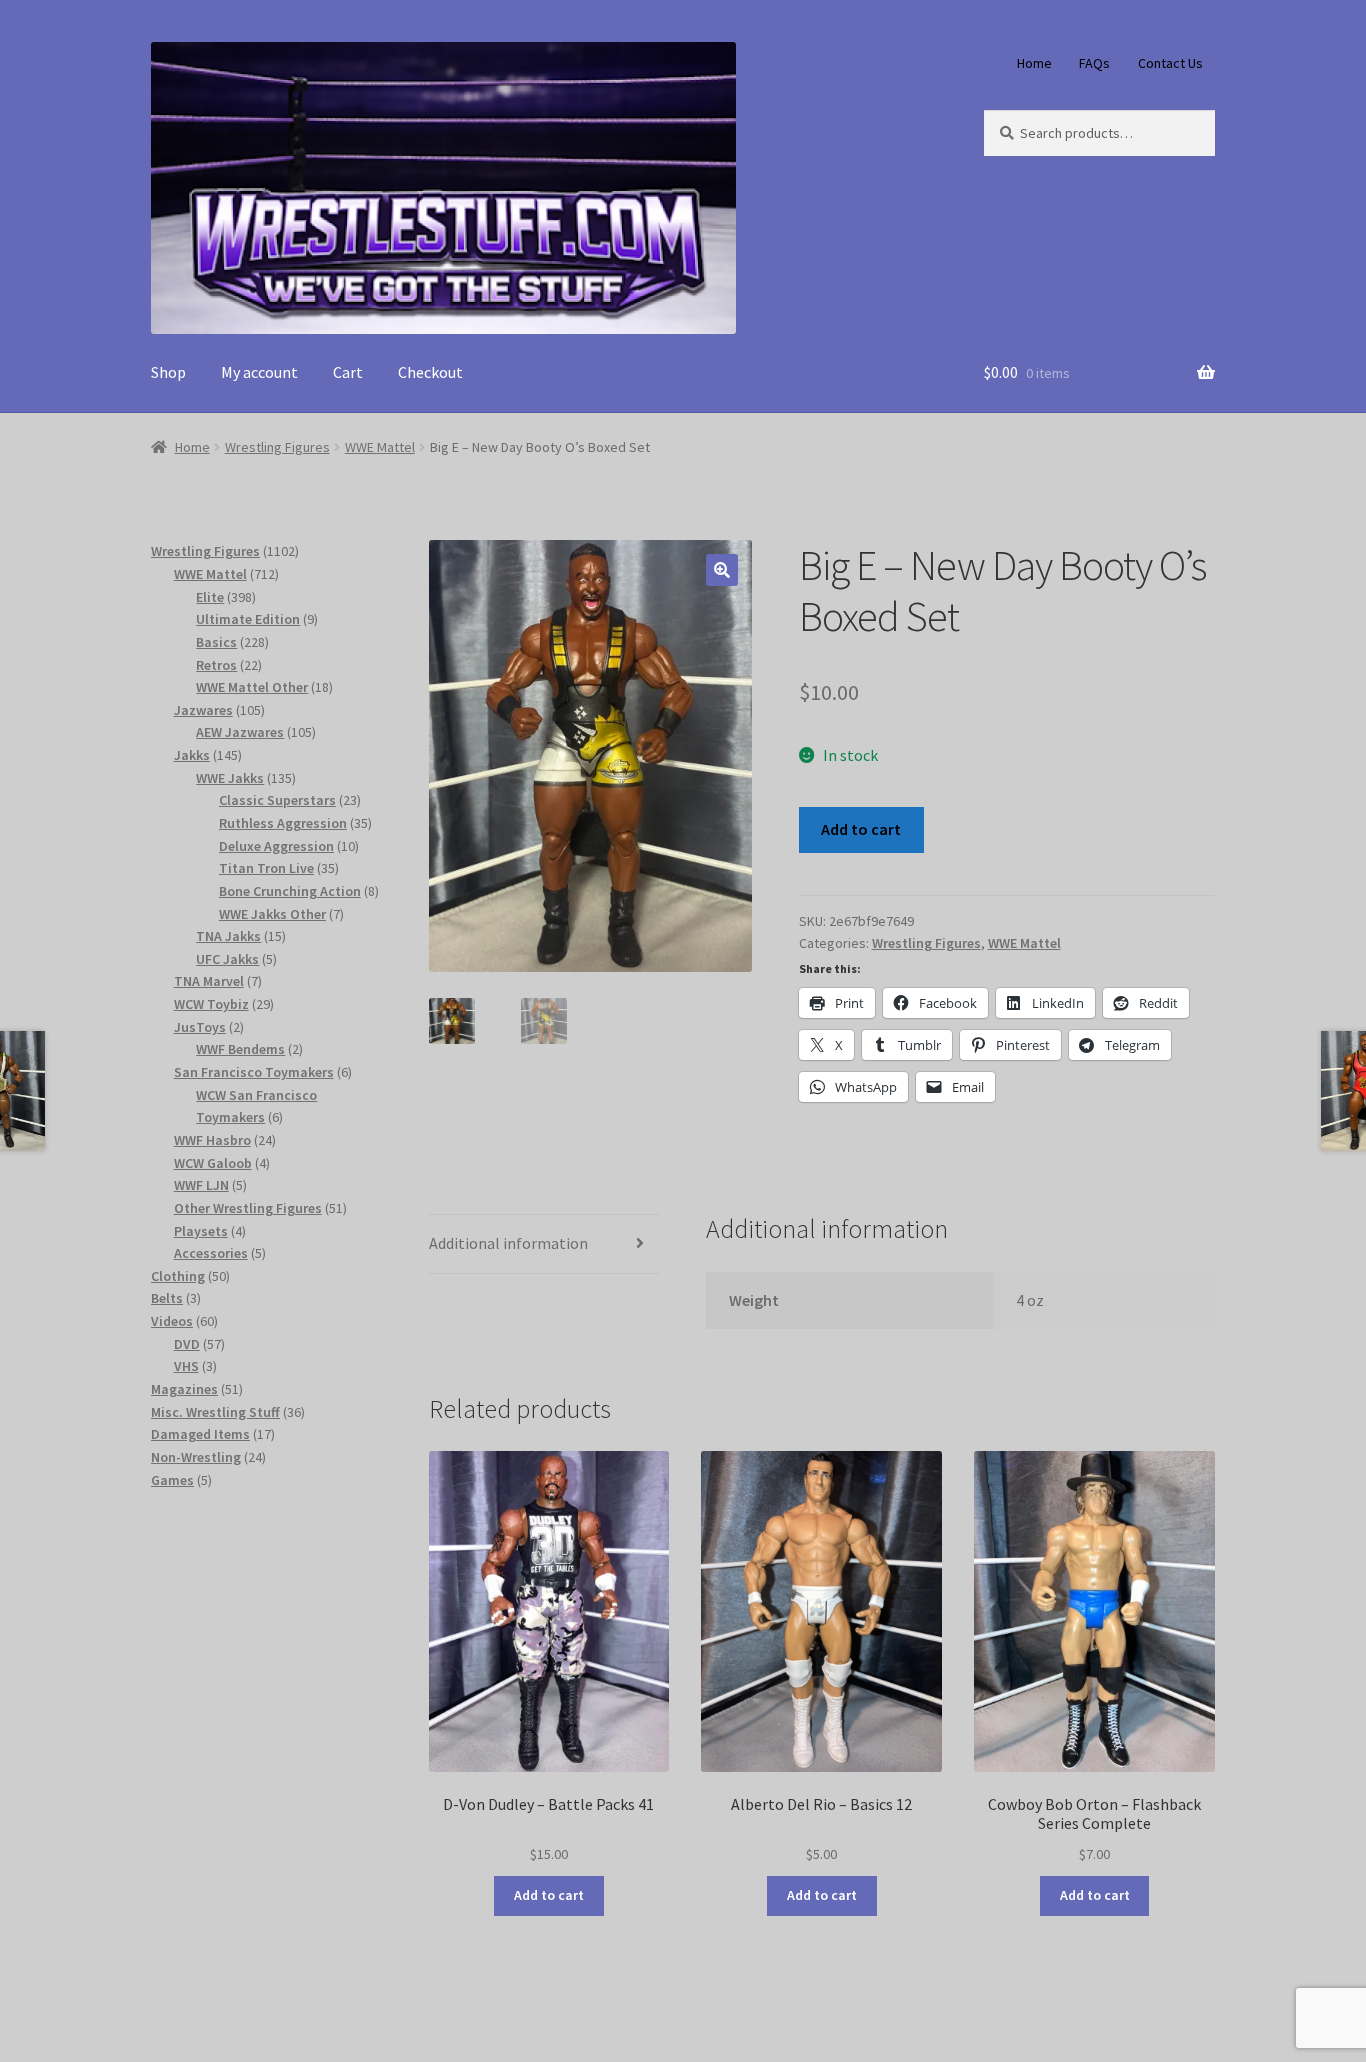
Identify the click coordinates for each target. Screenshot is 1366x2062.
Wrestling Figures (277, 447)
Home (1034, 63)
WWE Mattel (380, 447)
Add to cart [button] (549, 1895)
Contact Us (1170, 63)
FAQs (1094, 63)
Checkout (430, 372)
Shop (168, 372)
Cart (348, 372)
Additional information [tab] (508, 1243)
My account (259, 372)
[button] (722, 570)
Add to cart (861, 829)
